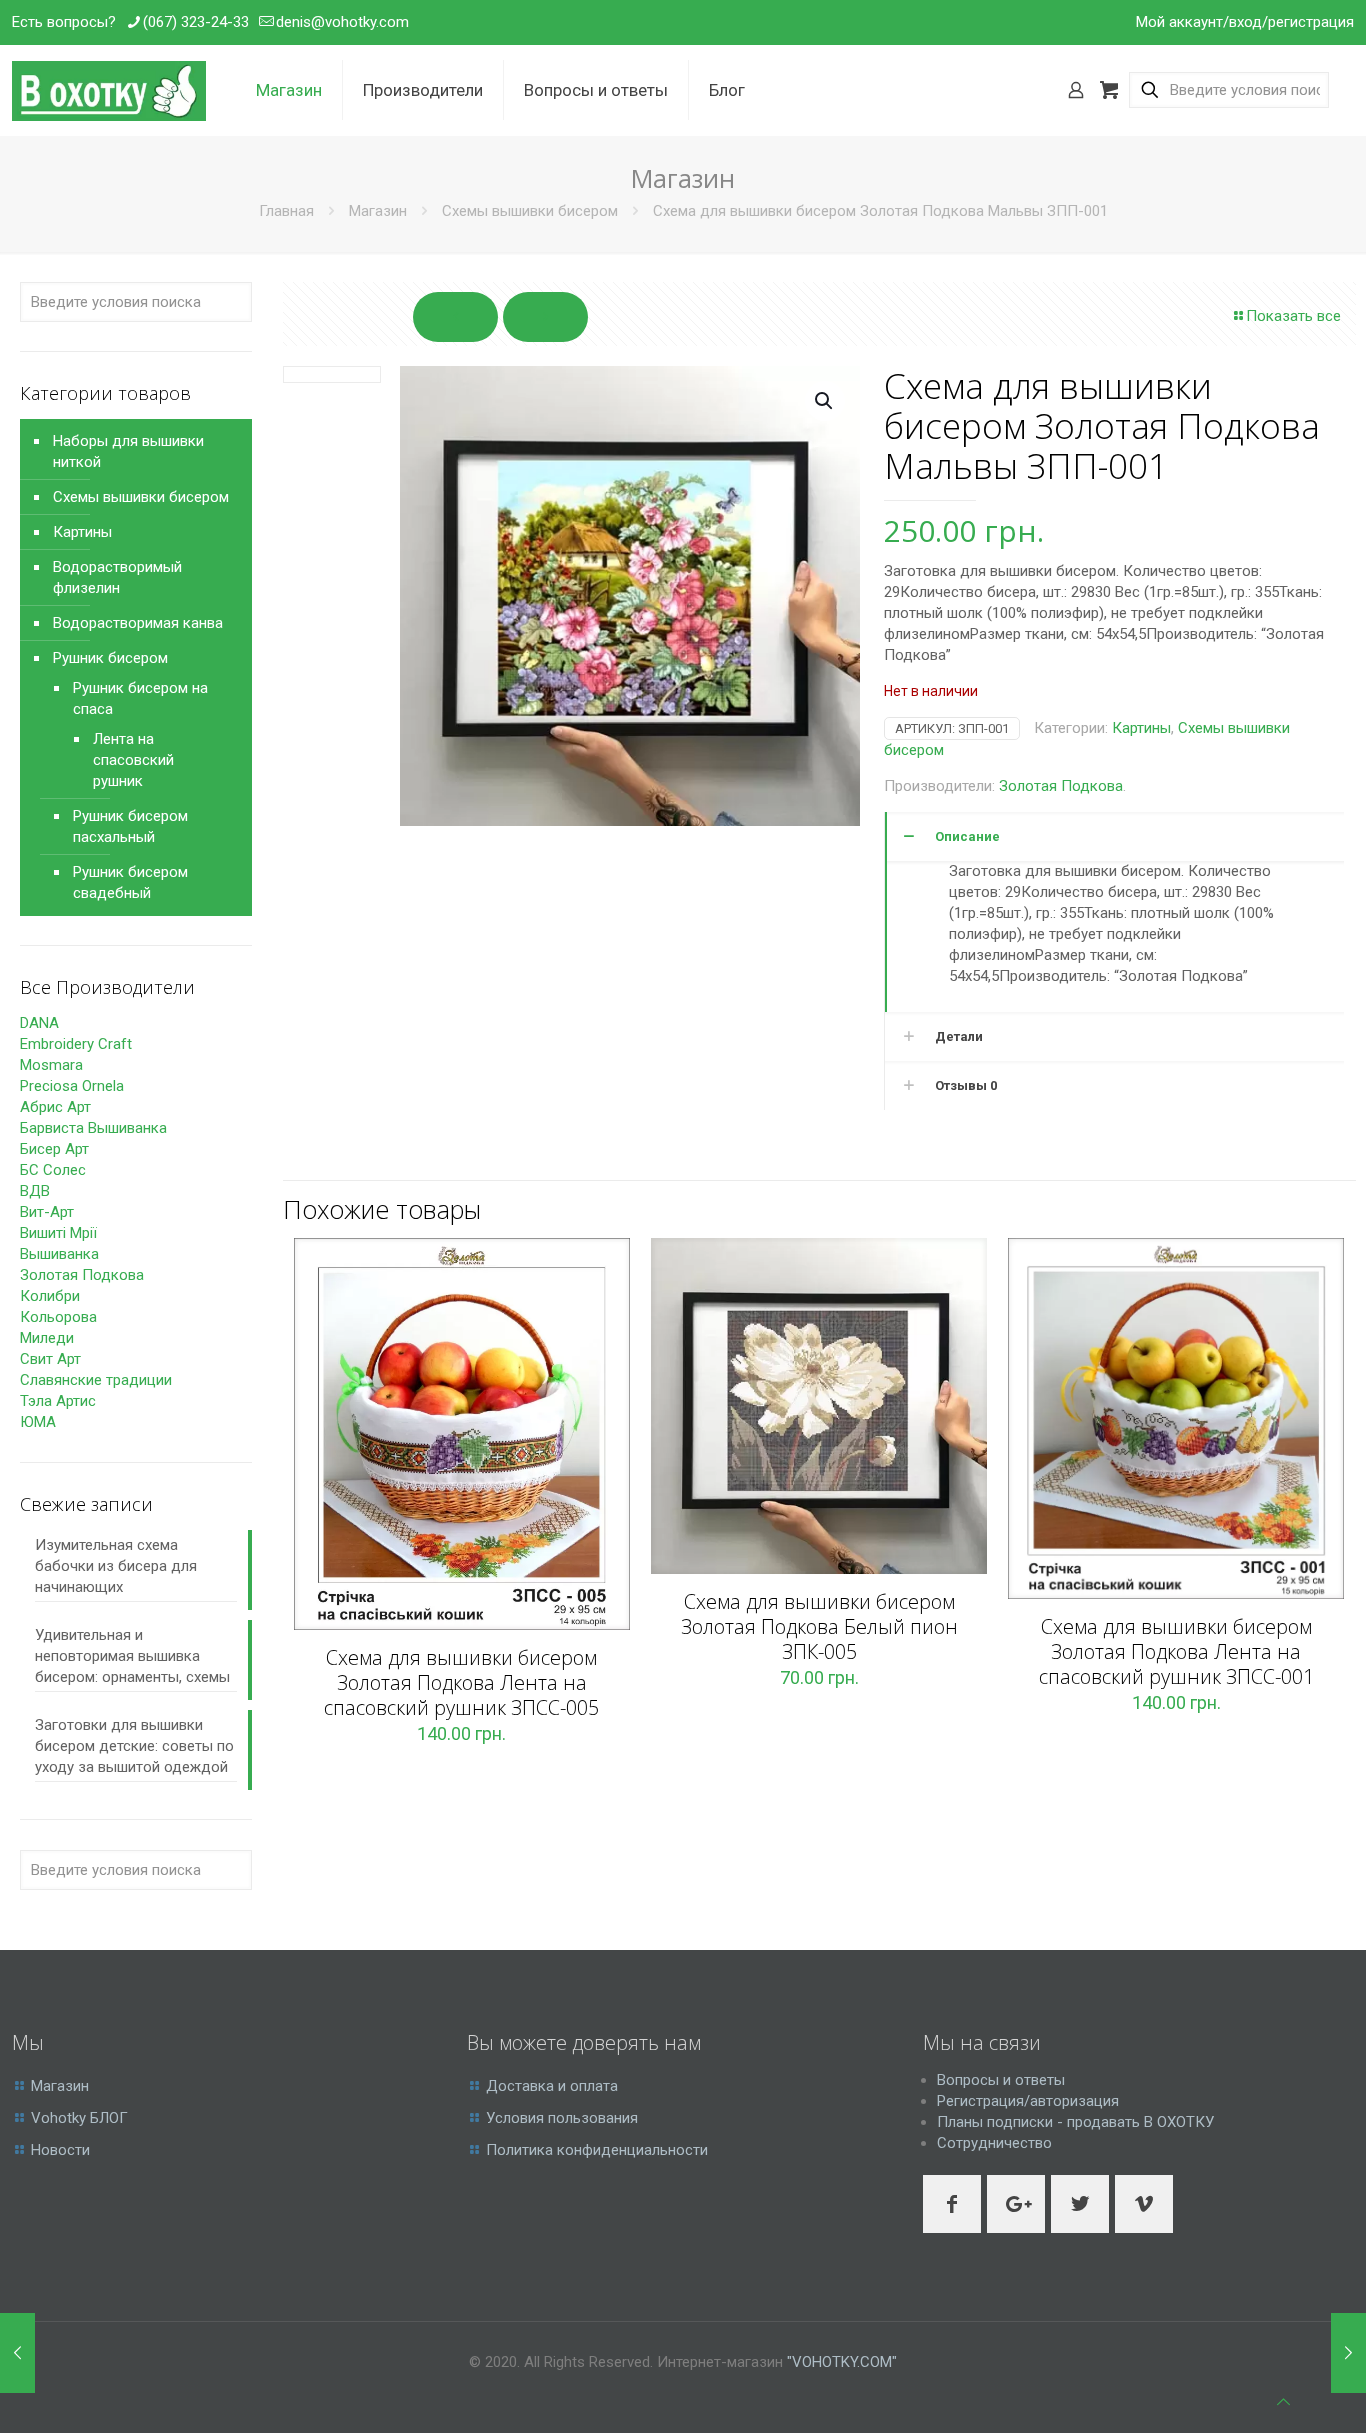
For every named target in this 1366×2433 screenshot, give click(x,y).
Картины (1141, 728)
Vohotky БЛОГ (79, 2118)
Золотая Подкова (1061, 786)
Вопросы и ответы (1001, 2080)
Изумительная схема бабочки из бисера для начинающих (116, 1566)
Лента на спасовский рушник (133, 760)
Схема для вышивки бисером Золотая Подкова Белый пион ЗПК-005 (819, 1626)
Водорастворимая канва (138, 623)
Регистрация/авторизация (1028, 2101)
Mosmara (51, 1065)
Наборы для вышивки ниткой (128, 451)
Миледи (47, 1338)
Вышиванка (59, 1254)
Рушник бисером (110, 658)
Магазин (378, 211)
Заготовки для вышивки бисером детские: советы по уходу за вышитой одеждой (134, 1746)
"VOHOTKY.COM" (842, 2362)
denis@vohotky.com (342, 22)
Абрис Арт (55, 1107)
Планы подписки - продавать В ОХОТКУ (1075, 2122)
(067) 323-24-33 (196, 22)
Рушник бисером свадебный (130, 882)
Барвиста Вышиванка (93, 1128)
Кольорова (58, 1317)
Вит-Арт (47, 1212)
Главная (286, 211)
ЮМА (38, 1422)
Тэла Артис (58, 1401)
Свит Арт (50, 1359)
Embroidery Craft (76, 1044)
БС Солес (53, 1170)
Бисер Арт (54, 1149)
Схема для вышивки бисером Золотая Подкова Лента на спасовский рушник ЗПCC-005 (461, 1682)
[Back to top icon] (1283, 2402)
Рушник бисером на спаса (140, 698)
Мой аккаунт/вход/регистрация (1245, 22)
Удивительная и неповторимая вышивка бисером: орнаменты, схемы (132, 1656)
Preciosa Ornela (72, 1086)
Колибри (50, 1296)
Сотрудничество (994, 2143)
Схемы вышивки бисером (530, 211)
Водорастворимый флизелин (117, 577)
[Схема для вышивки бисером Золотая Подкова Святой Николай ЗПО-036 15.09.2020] (1348, 2353)
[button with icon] (952, 2204)
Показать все (1293, 316)
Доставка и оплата (552, 2086)
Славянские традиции (96, 1380)
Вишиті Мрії (58, 1233)
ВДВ (35, 1191)
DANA (39, 1023)
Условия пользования (562, 2118)
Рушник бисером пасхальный (130, 826)
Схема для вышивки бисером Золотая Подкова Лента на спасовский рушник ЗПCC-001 (1176, 1651)
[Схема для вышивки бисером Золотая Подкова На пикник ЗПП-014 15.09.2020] (17, 2353)
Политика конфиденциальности (597, 2150)
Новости (60, 2150)
